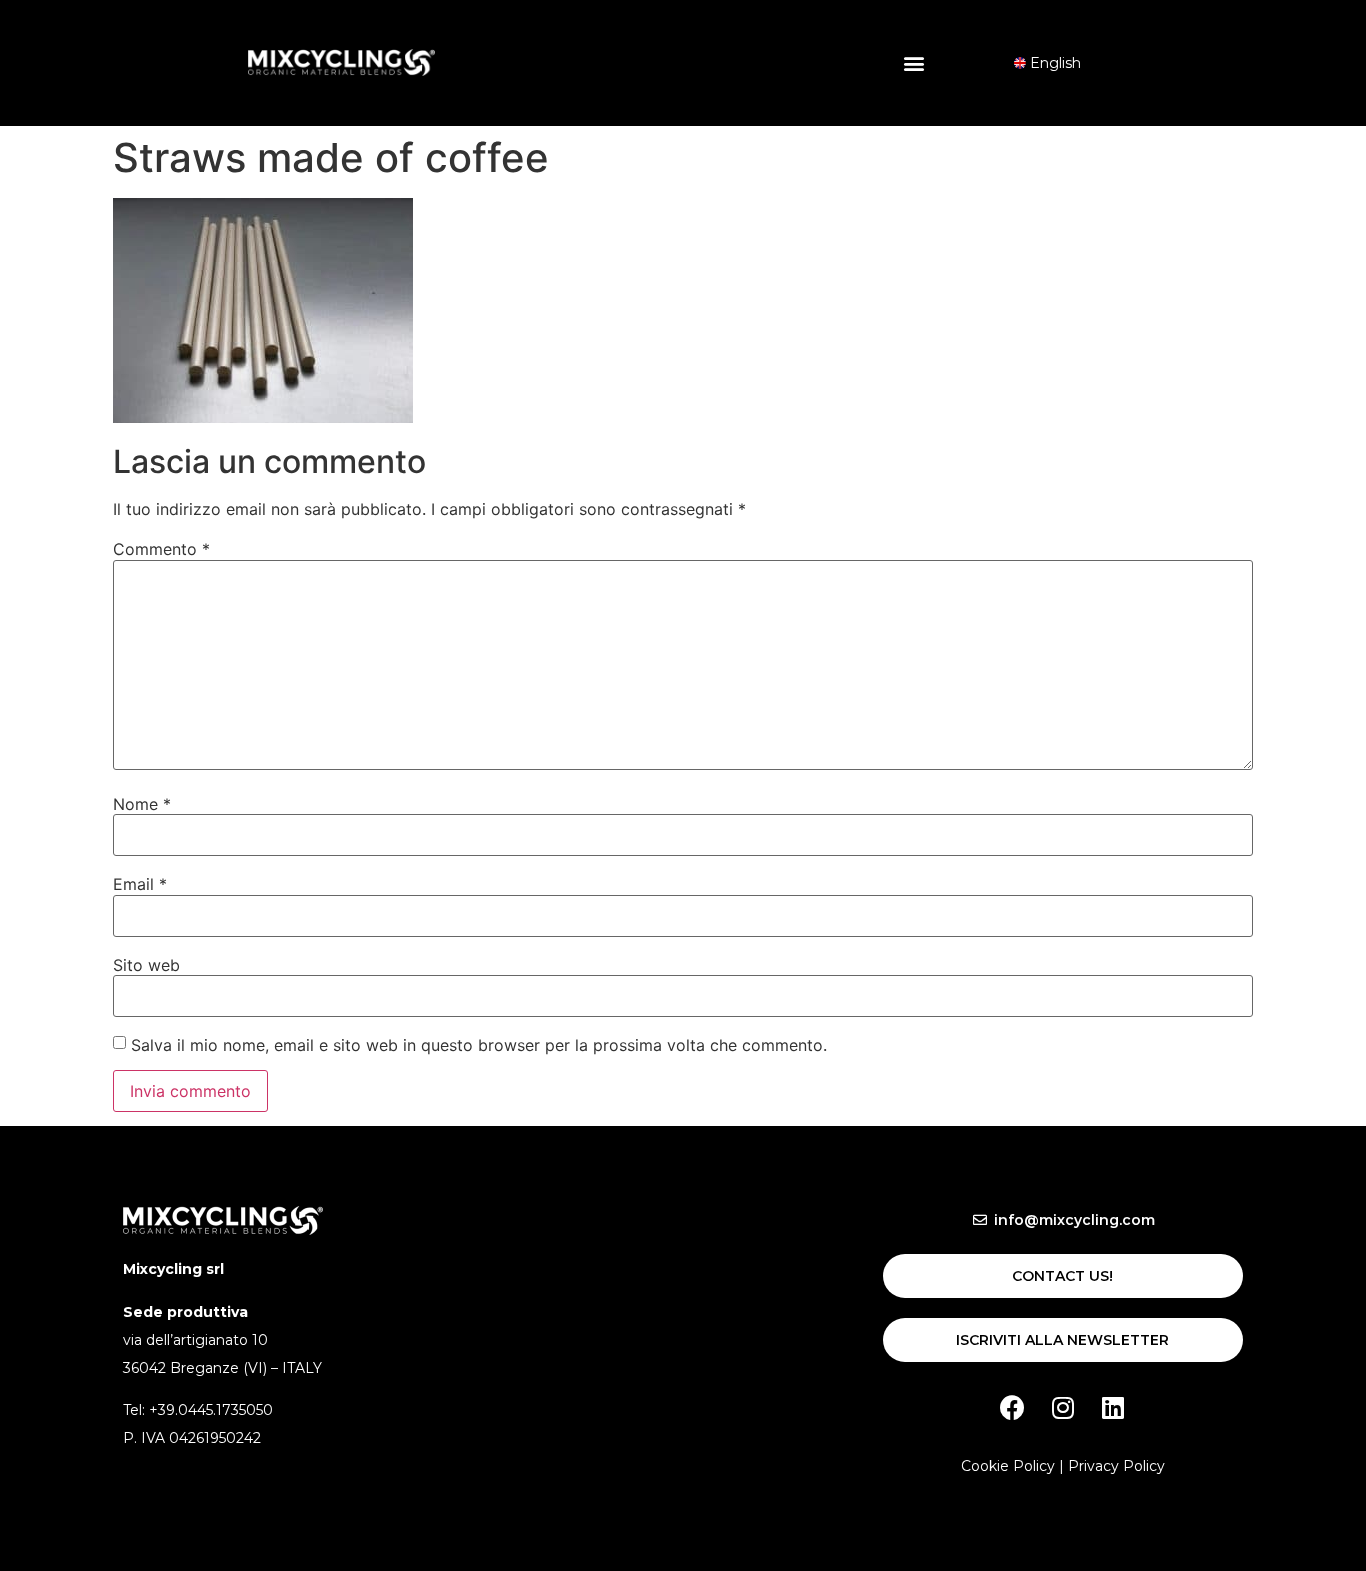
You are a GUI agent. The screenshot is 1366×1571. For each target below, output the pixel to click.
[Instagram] (1063, 1407)
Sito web (146, 965)
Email (140, 884)
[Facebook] (1013, 1407)
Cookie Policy (1008, 1466)
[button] (914, 62)
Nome (142, 804)
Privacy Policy (1116, 1466)
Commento (161, 549)
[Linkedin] (1113, 1407)
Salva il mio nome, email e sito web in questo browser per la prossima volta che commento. (479, 1045)
